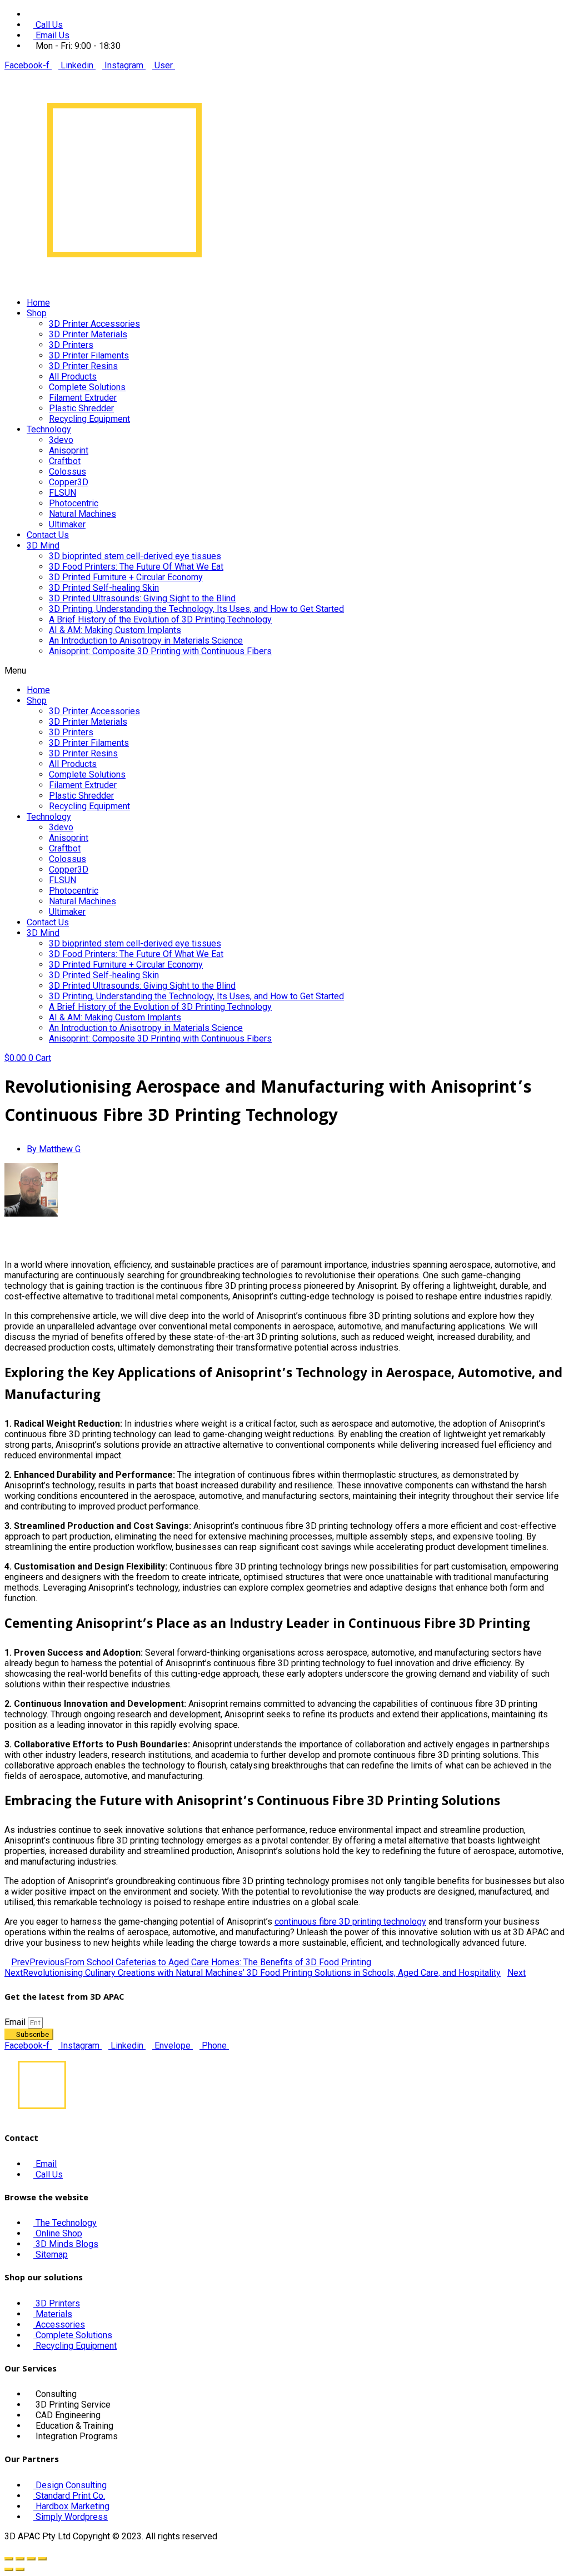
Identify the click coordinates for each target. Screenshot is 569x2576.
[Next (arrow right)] (20, 2569)
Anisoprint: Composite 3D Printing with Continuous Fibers (160, 651)
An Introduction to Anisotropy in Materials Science (146, 641)
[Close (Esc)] (9, 2559)
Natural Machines (83, 514)
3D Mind (43, 545)
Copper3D (69, 482)
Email (16, 2022)
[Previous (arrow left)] (9, 2569)
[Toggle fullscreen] (31, 2559)
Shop (37, 313)
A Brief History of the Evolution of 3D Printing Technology (160, 619)
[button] (284, 671)
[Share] (20, 2559)
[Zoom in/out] (42, 2559)
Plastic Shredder (81, 408)
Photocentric (74, 503)
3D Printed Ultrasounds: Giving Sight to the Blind (142, 598)
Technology (49, 429)
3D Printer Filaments (89, 355)
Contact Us (48, 535)
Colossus (68, 472)
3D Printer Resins (83, 366)
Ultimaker (67, 524)
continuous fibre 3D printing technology (350, 1922)
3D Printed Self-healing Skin (104, 588)
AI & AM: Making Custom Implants (115, 630)
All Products (73, 377)
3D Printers (71, 345)
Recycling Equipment (89, 419)
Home (38, 303)
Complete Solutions (87, 387)
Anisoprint (69, 450)
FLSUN (63, 493)
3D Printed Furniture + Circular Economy (126, 577)
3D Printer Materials (88, 334)
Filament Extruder (83, 398)
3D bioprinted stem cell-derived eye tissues (135, 556)
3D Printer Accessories (94, 324)
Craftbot (65, 461)
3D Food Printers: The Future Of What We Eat (136, 567)
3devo (61, 440)
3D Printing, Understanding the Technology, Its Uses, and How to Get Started (196, 609)
